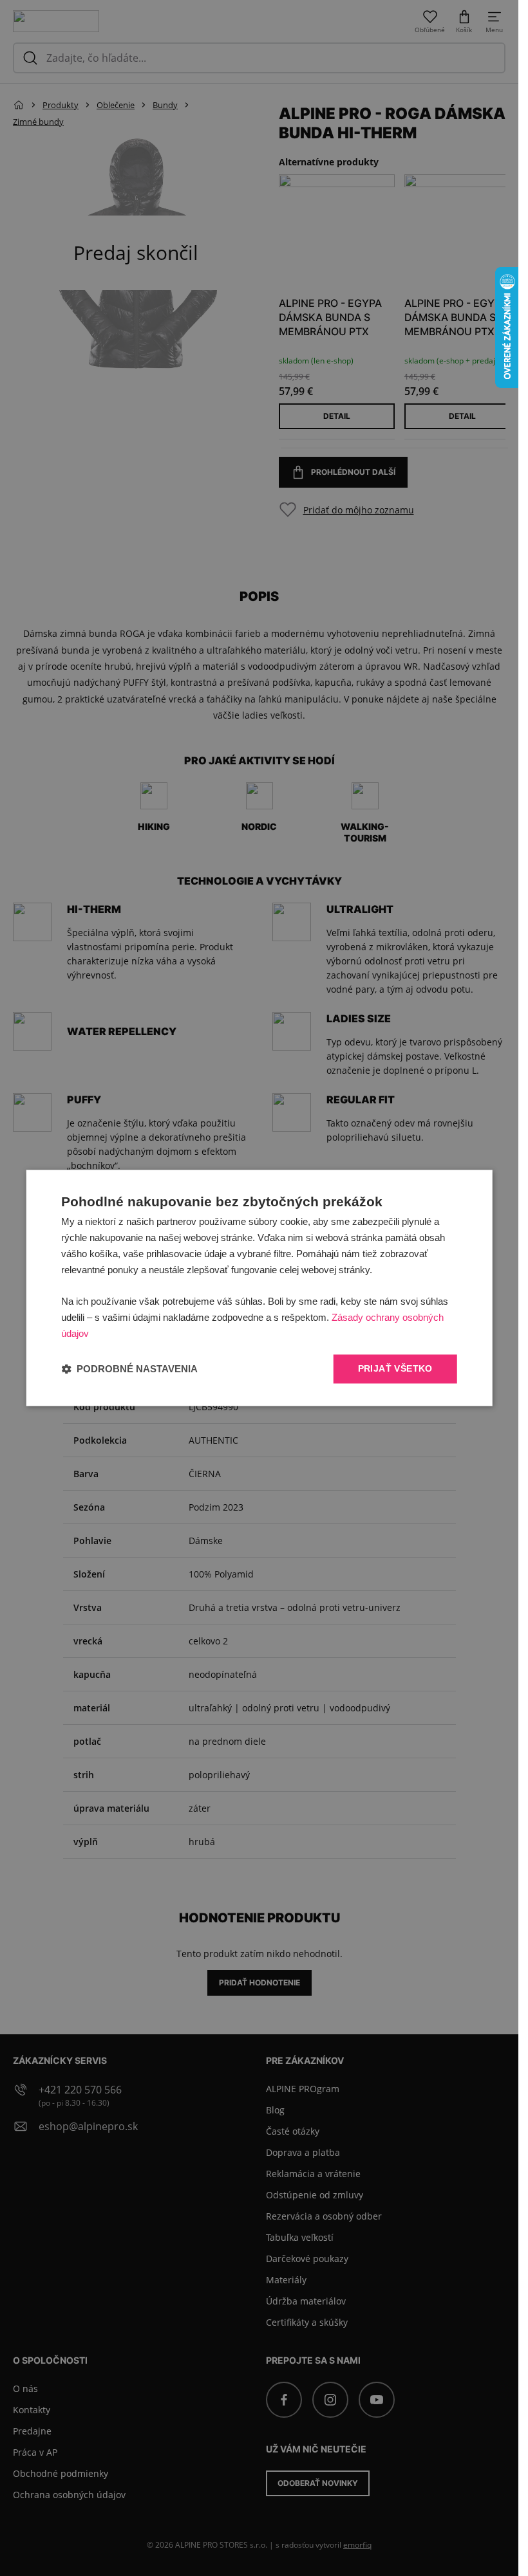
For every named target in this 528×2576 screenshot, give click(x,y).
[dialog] (259, 1288)
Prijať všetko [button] (395, 1369)
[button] (129, 1369)
